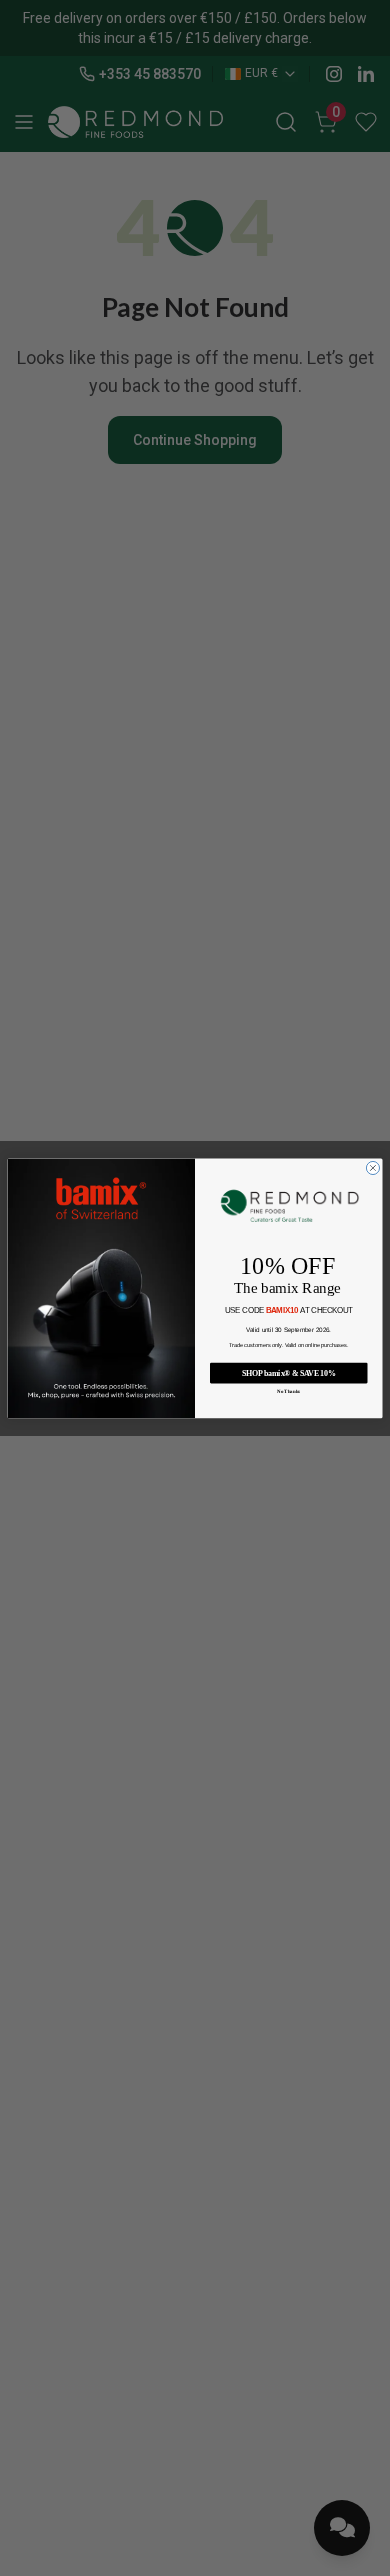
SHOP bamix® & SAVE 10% (288, 1373)
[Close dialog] (372, 1167)
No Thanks (288, 1391)
